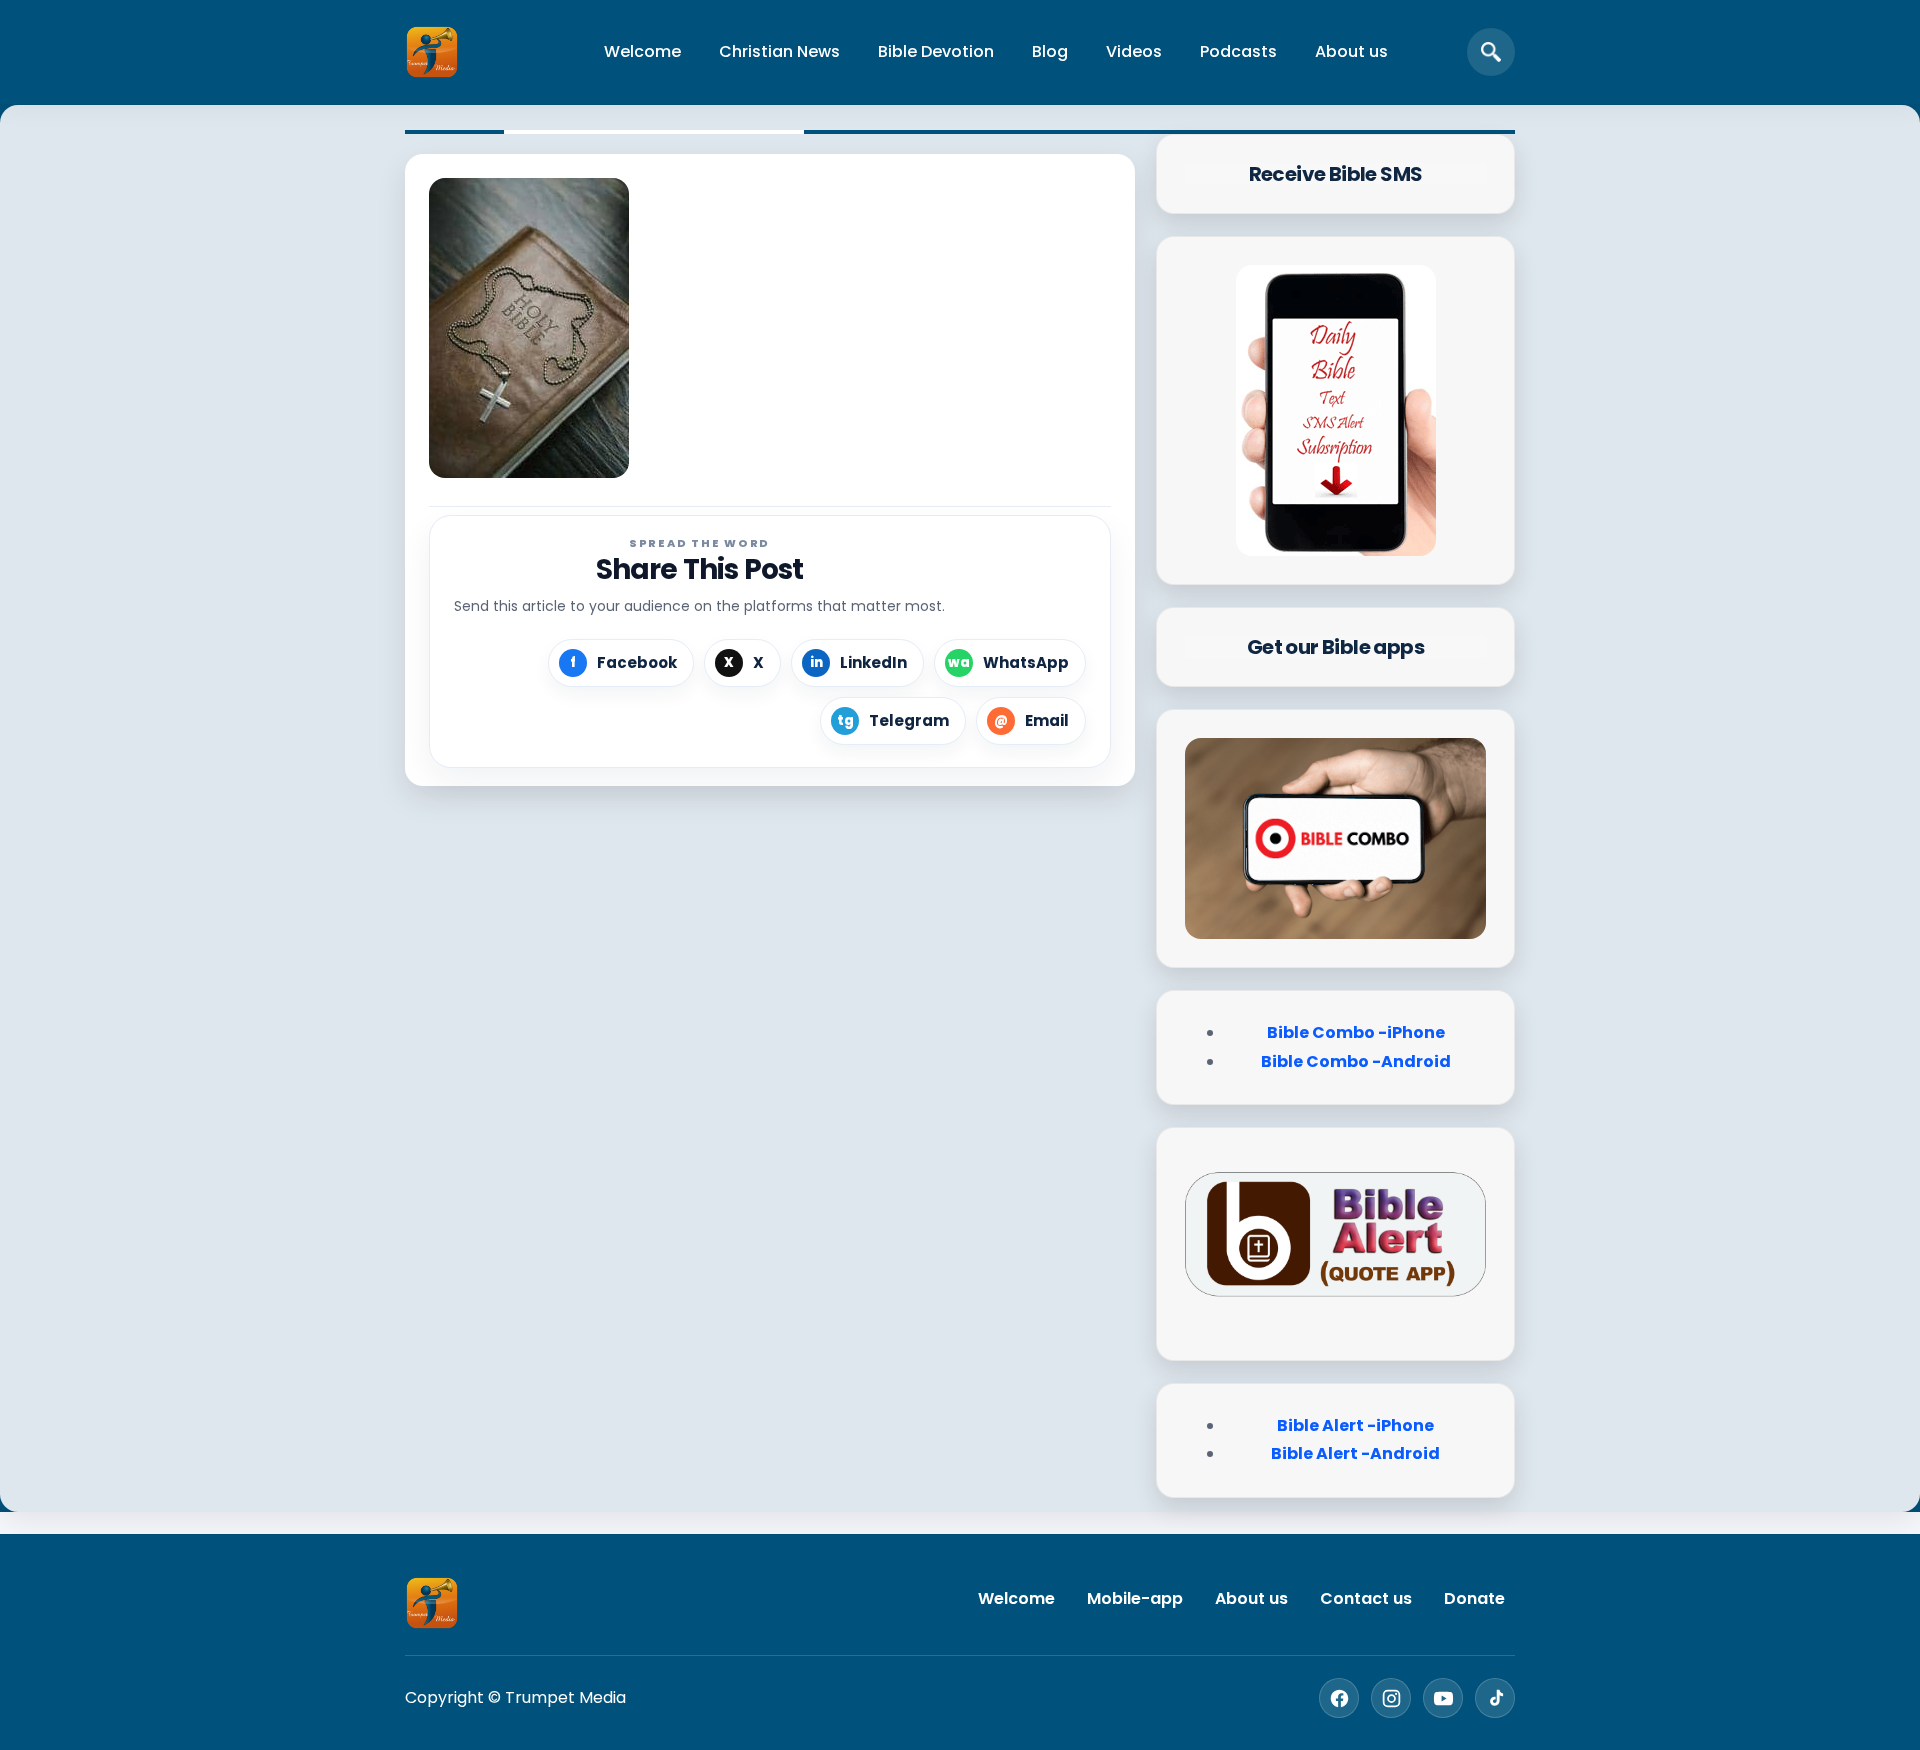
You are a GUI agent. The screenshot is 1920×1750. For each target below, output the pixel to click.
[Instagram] (1391, 1698)
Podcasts (1238, 51)
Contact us (1366, 1598)
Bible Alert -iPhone (1355, 1425)
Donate (1474, 1598)
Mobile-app (1135, 1598)
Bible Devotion (936, 51)
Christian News (779, 51)
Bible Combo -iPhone (1356, 1032)
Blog (1050, 51)
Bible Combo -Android (1356, 1061)
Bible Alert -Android (1355, 1453)
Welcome (642, 51)
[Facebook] (1339, 1698)
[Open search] (1491, 52)
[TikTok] (1495, 1698)
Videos (1134, 51)
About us (1351, 51)
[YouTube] (1443, 1698)
